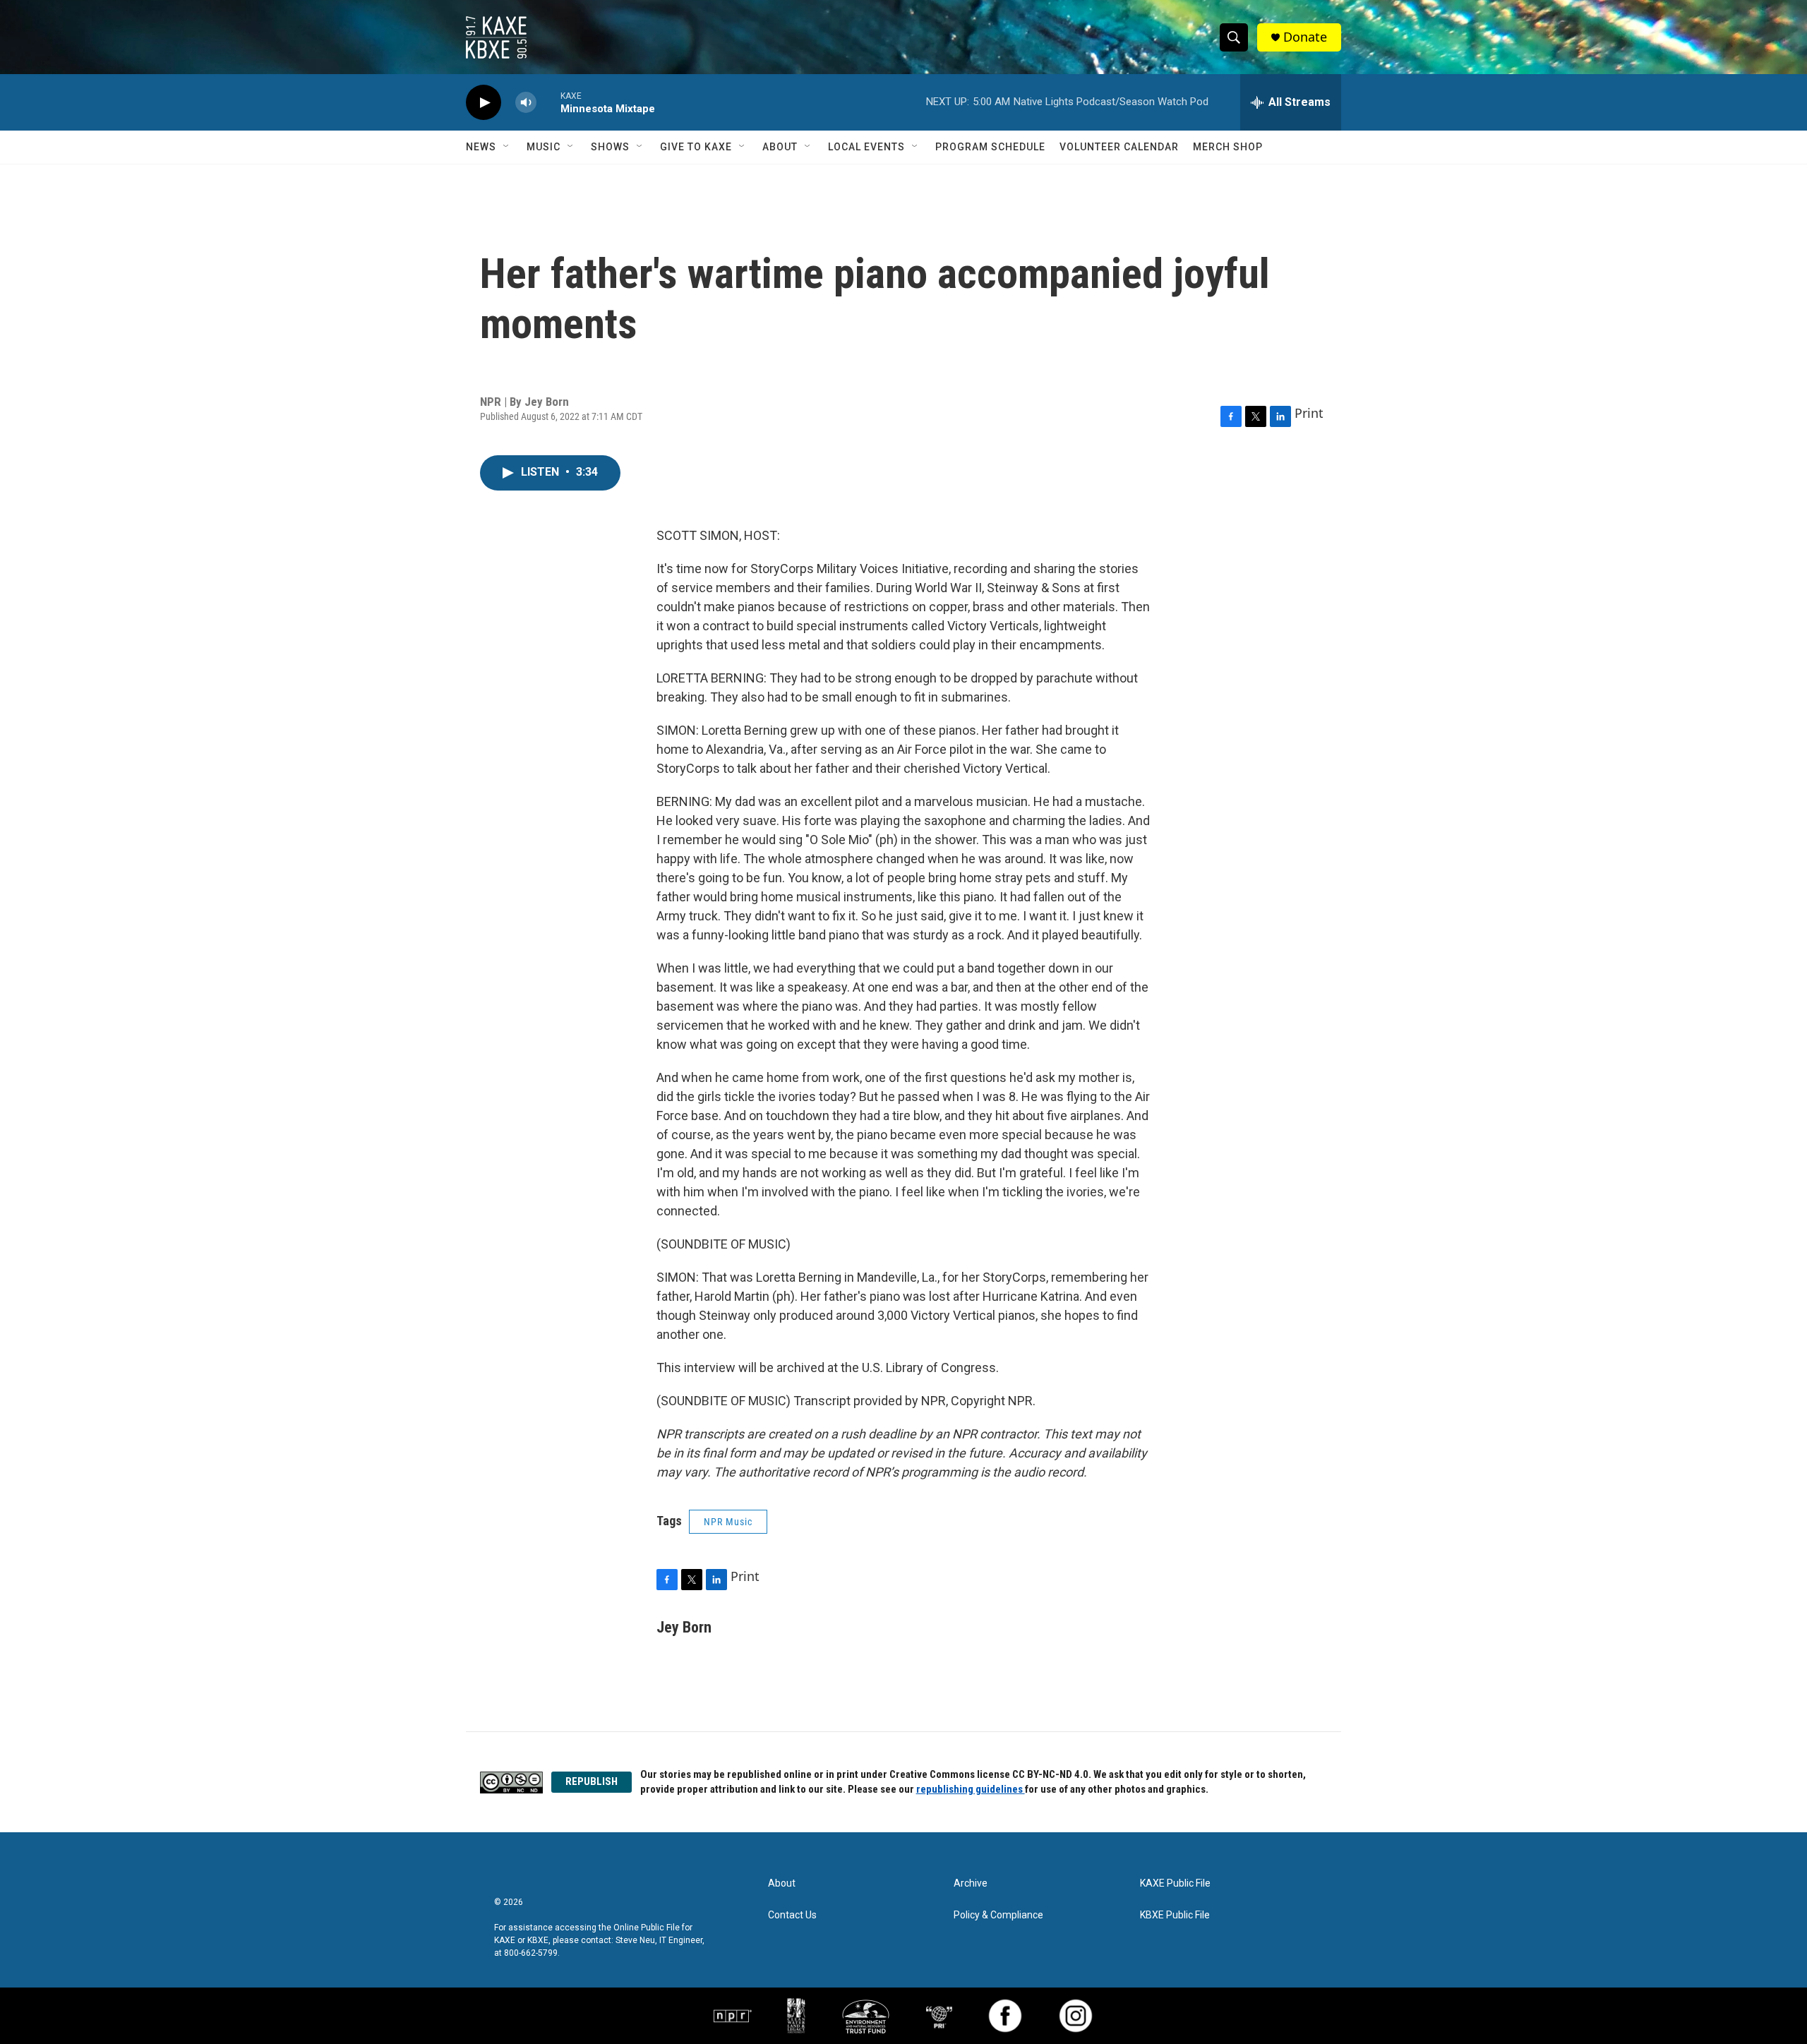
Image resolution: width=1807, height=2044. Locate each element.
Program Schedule (990, 147)
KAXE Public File (1175, 1883)
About (780, 147)
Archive (971, 1883)
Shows (610, 147)
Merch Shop (1228, 147)
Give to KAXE (696, 147)
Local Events (866, 147)
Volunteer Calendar (1119, 147)
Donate (1305, 37)
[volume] (526, 103)
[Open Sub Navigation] (507, 147)
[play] (484, 103)
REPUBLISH (592, 1781)
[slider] (548, 102)
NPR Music (728, 1522)
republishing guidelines (971, 1789)
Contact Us (792, 1915)
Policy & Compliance (998, 1915)
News (481, 147)
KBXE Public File (1175, 1915)
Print (1309, 413)
